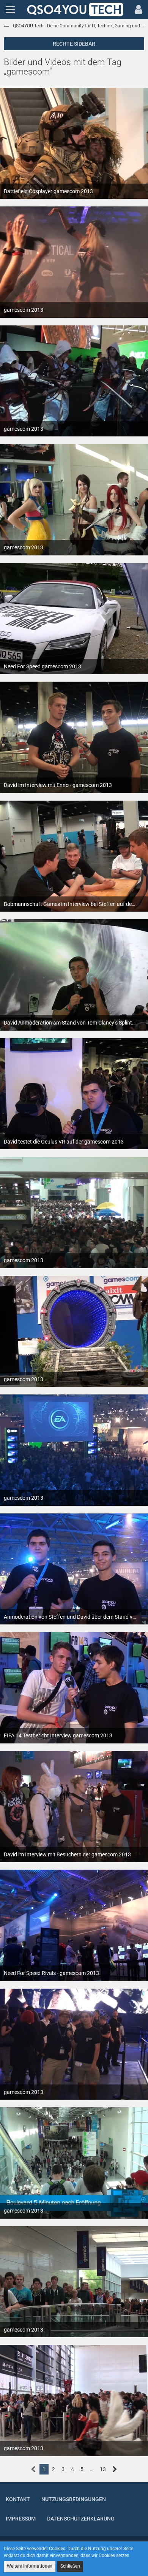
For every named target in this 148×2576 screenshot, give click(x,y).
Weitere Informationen (30, 2566)
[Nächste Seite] (115, 2469)
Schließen (70, 2566)
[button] (10, 10)
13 (103, 2469)
